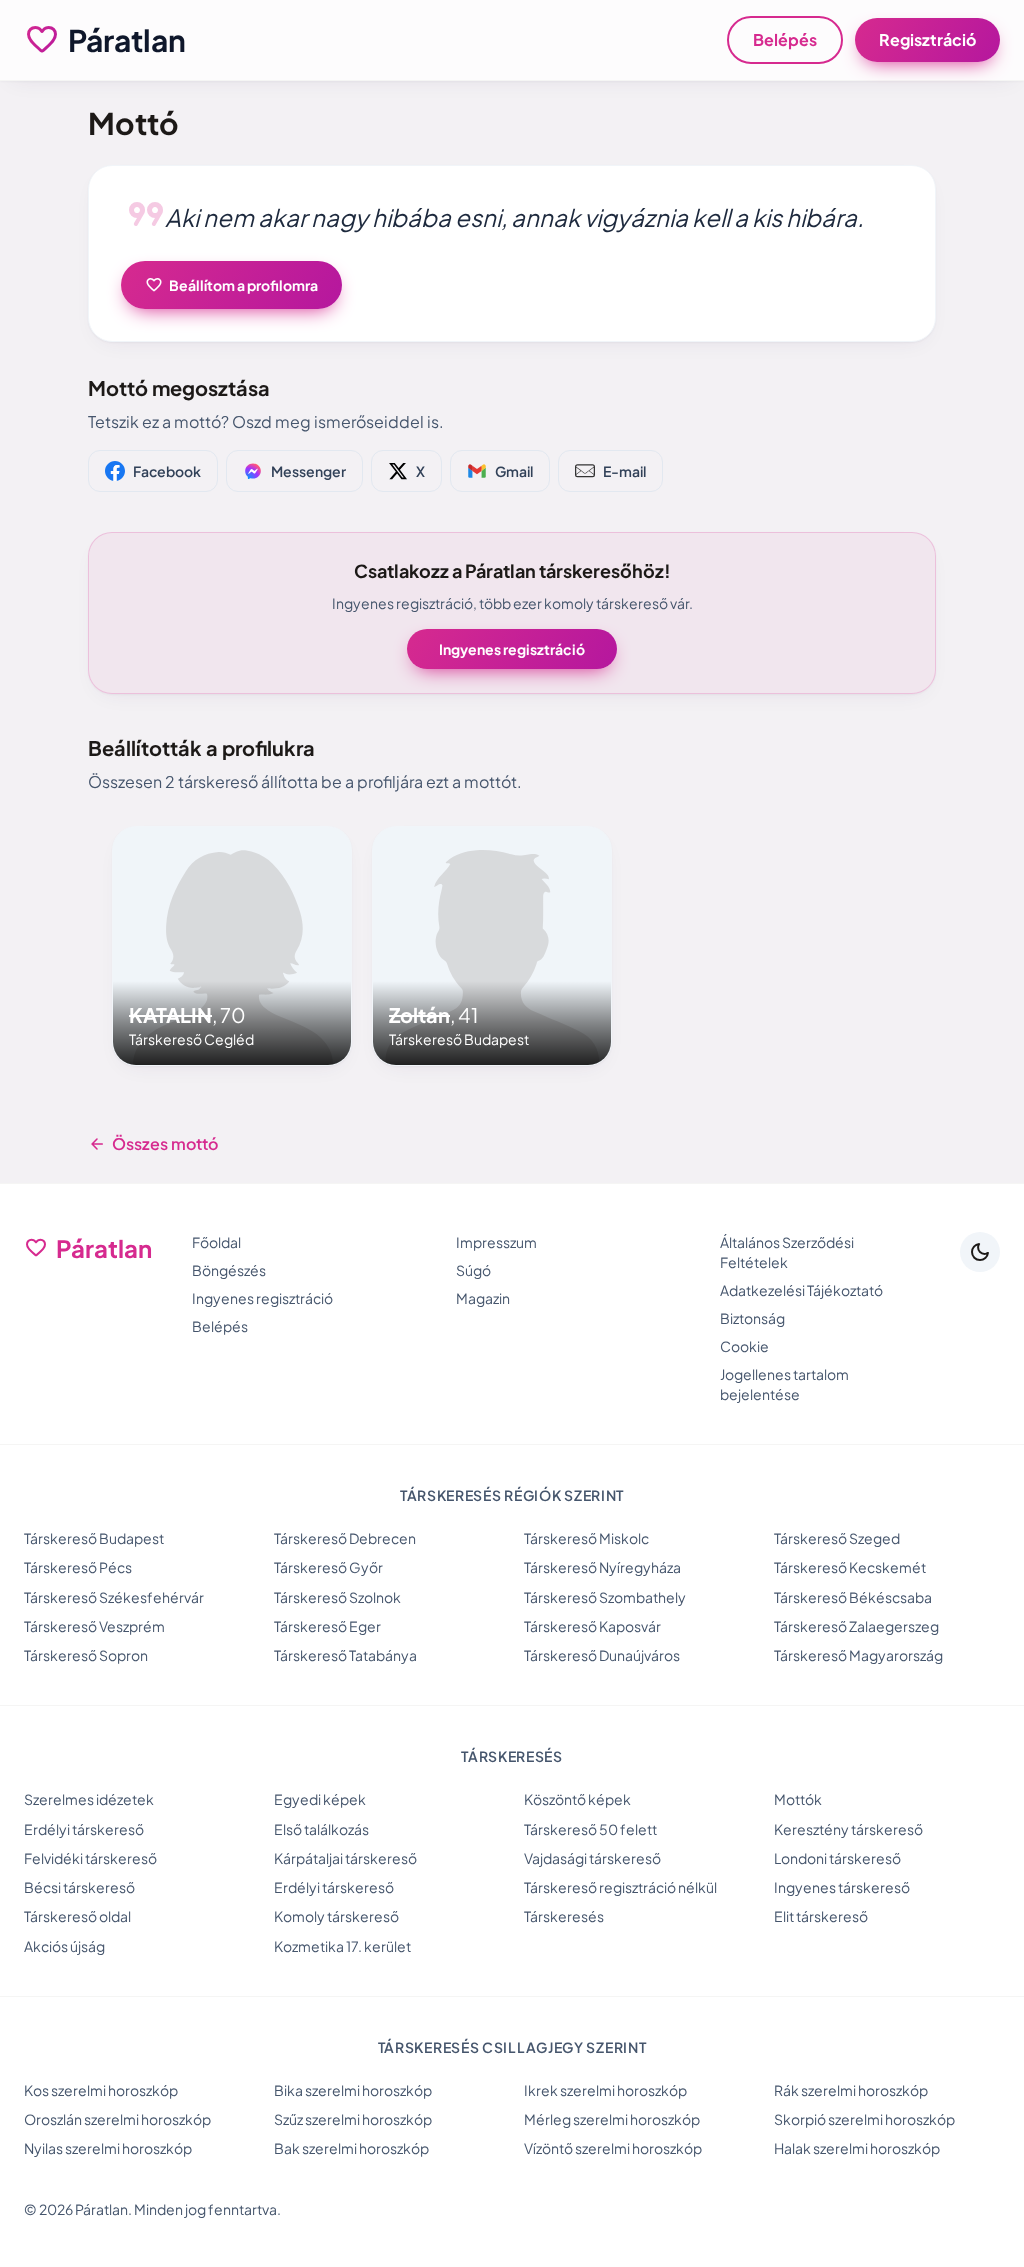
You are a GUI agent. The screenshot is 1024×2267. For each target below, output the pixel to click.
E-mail (624, 471)
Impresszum (496, 1242)
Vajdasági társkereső (592, 1858)
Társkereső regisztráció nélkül (620, 1887)
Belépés (785, 39)
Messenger (308, 471)
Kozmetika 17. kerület (342, 1946)
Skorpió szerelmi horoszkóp (864, 2119)
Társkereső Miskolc (586, 1538)
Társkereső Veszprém (94, 1626)
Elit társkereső (821, 1916)
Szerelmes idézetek (89, 1799)
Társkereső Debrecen (345, 1538)
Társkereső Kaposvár (592, 1626)
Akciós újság (64, 1946)
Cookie (744, 1346)
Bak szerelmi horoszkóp (351, 2148)
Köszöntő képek (577, 1799)
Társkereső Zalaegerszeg (856, 1626)
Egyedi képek (320, 1799)
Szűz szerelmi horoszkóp (353, 2119)
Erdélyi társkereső (84, 1829)
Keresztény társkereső (848, 1829)
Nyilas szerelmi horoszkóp (108, 2148)
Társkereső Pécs (78, 1567)
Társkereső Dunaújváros (602, 1655)
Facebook (167, 471)
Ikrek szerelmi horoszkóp (605, 2090)
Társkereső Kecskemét (850, 1567)
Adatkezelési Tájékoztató (801, 1290)
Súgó (473, 1270)
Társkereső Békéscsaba (853, 1597)
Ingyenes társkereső (842, 1887)
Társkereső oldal (77, 1916)
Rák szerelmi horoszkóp (851, 2090)
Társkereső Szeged (837, 1538)
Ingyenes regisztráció (512, 649)
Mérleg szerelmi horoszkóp (612, 2119)
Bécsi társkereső (79, 1887)
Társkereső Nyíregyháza (602, 1567)
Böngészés (229, 1270)
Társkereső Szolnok (337, 1597)
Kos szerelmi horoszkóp (101, 2090)
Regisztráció (927, 39)
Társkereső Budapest (94, 1538)
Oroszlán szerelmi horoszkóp (117, 2119)
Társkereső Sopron (86, 1655)
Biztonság (752, 1318)
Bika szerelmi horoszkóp (353, 2090)
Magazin (483, 1298)
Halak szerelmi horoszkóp (857, 2148)
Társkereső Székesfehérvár (114, 1597)
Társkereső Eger (327, 1626)
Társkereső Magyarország (858, 1655)
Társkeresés (564, 1916)
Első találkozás (321, 1829)
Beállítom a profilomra (231, 285)
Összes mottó (153, 1144)
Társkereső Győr (328, 1567)
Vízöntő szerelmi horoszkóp (613, 2148)
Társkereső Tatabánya (345, 1655)
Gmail (514, 471)
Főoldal (216, 1242)
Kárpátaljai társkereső (345, 1858)
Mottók (798, 1799)
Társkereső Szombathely (605, 1597)
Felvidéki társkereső (90, 1858)
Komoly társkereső (336, 1916)
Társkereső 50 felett (590, 1829)
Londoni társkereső (837, 1858)
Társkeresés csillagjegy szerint (512, 2047)
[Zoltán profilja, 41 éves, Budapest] (492, 946)
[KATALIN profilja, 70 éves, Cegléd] (232, 946)
